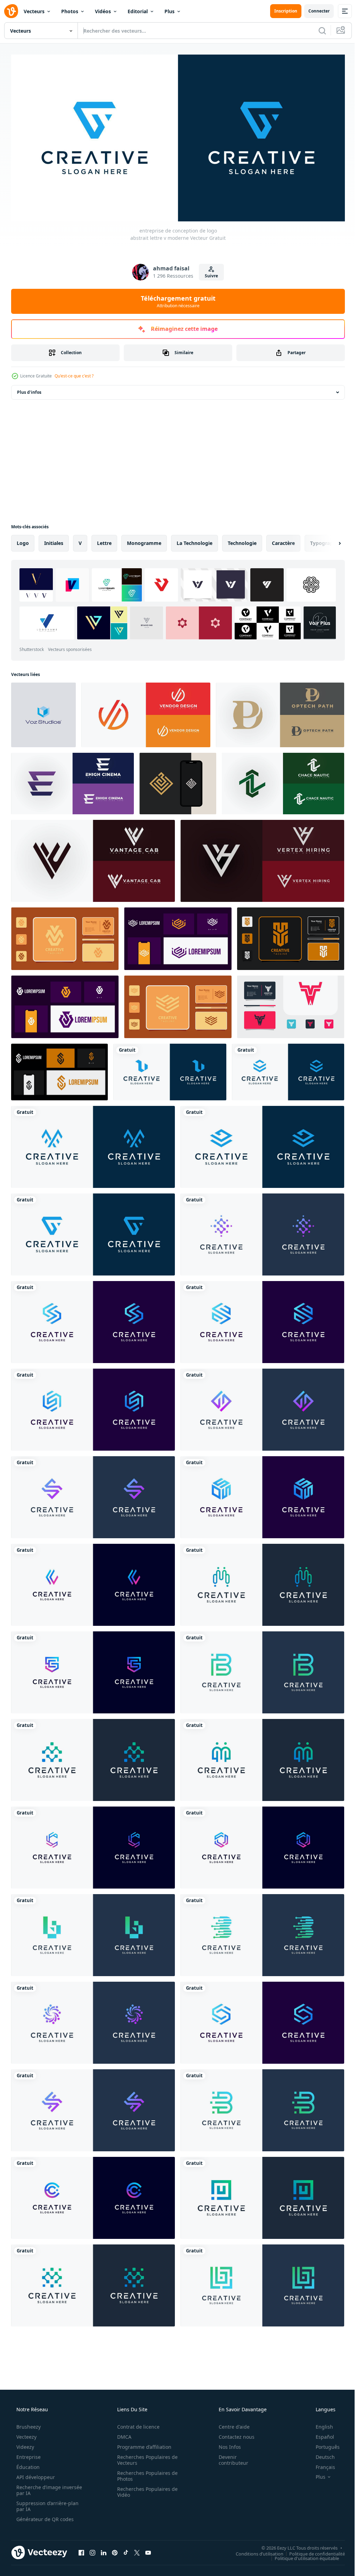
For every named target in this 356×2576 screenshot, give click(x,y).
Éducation (27, 2464)
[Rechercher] (317, 31)
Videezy (25, 2444)
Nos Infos (225, 2444)
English (320, 2424)
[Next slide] (329, 541)
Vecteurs (34, 11)
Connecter (314, 11)
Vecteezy (26, 2434)
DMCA (122, 2434)
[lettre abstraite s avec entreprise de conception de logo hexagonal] (262, 1495)
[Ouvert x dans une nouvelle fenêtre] (137, 2550)
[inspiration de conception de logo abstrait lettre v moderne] (93, 1144)
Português (323, 2444)
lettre (104, 541)
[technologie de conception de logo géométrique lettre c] (93, 1845)
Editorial (138, 11)
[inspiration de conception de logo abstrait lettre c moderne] (93, 1582)
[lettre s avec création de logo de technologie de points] (93, 2020)
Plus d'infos (29, 390)
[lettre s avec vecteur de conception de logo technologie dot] (93, 1758)
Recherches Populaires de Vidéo (145, 2489)
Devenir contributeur (229, 2457)
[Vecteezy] (11, 11)
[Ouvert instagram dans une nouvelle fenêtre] (92, 2550)
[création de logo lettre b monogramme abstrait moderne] (262, 2283)
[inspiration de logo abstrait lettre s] (93, 1495)
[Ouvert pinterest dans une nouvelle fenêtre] (115, 2550)
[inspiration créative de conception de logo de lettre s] (93, 2108)
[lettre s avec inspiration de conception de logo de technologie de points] (262, 1758)
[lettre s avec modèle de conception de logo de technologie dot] (262, 1582)
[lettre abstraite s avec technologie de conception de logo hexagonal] (93, 1320)
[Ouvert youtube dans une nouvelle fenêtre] (148, 2550)
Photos (70, 11)
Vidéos (103, 11)
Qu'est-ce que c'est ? (74, 373)
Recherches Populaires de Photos (145, 2473)
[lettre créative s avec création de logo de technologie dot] (262, 1232)
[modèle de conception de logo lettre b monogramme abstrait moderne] (262, 2108)
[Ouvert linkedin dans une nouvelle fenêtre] (104, 2550)
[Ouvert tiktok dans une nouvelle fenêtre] (126, 2550)
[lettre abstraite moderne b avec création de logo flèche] (93, 1933)
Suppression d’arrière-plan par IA (47, 2503)
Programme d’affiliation (142, 2444)
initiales (54, 541)
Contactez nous (232, 2434)
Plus (169, 11)
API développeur (35, 2474)
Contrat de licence (136, 2424)
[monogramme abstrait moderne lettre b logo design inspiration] (262, 1670)
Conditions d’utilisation (254, 2551)
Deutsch (321, 2454)
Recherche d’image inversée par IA (38, 2487)
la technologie (195, 541)
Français (321, 2464)
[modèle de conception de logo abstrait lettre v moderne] (170, 1070)
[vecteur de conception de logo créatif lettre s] (262, 1407)
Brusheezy (28, 2424)
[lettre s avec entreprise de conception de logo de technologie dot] (93, 2283)
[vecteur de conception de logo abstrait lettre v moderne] (262, 1144)
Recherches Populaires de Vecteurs (145, 2457)
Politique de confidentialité (312, 2551)
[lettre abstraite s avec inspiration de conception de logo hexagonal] (93, 1407)
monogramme (144, 541)
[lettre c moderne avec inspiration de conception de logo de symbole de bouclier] (93, 1670)
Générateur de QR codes (44, 2516)
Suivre (209, 273)
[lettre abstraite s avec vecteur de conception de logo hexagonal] (262, 2020)
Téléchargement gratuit (175, 299)
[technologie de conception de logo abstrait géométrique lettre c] (262, 1845)
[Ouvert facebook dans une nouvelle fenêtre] (81, 2550)
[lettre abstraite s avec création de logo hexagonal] (262, 1320)
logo (23, 541)
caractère (283, 541)
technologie (242, 541)
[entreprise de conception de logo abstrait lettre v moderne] (93, 1232)
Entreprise (28, 2454)
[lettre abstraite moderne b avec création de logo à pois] (262, 1933)
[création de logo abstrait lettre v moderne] (43, 712)
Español (320, 2434)
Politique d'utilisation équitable (302, 2555)
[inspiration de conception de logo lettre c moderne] (93, 2195)
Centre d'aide (230, 2424)
